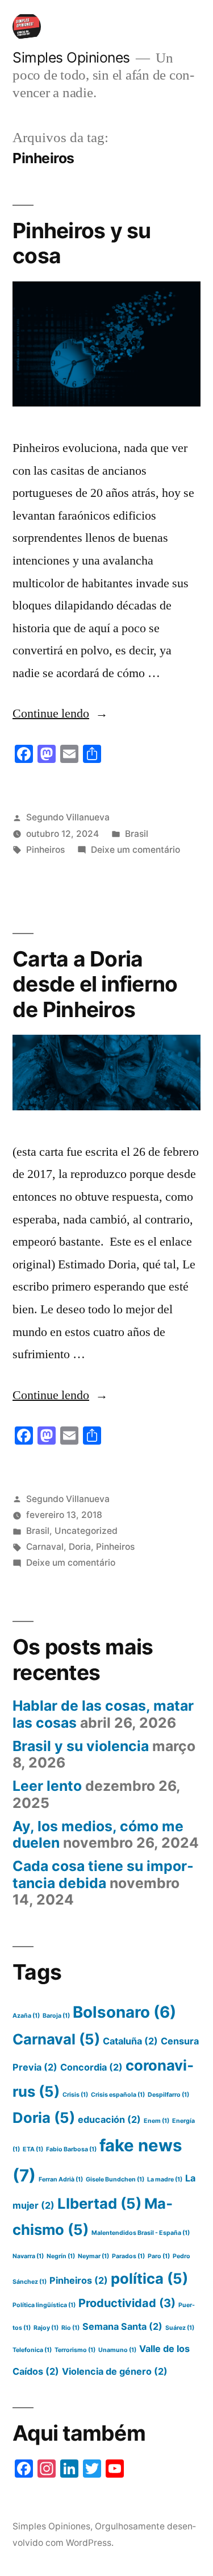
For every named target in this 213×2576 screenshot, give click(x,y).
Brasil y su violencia (81, 1746)
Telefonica (32, 2350)
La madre (165, 2179)
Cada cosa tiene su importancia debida (103, 1874)
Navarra (28, 2256)
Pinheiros (45, 850)
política (149, 2278)
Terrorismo (75, 2350)
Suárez (180, 2328)
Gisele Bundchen (115, 2179)
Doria (80, 1547)
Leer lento (47, 1786)
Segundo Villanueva (68, 817)
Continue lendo (60, 714)
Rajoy (46, 2328)
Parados (128, 2256)
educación (109, 2119)
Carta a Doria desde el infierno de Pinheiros (95, 984)
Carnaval (45, 1547)
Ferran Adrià (61, 2179)
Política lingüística (44, 2305)
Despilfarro (168, 2095)
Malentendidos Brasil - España (141, 2233)
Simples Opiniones (71, 57)
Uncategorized (86, 1531)
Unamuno (117, 2350)
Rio (70, 2328)
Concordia (91, 2067)
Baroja (56, 2016)
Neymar (93, 2256)
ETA (33, 2149)
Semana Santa (122, 2326)
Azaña (26, 2016)
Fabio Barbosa (71, 2149)
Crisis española (118, 2095)
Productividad (127, 2303)
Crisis (75, 2095)
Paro (159, 2256)
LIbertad (99, 2203)
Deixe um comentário (135, 850)
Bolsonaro (124, 2012)
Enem (156, 2121)
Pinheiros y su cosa (82, 243)
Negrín (61, 2256)
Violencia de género (115, 2371)
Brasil (137, 834)
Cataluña (130, 2041)
